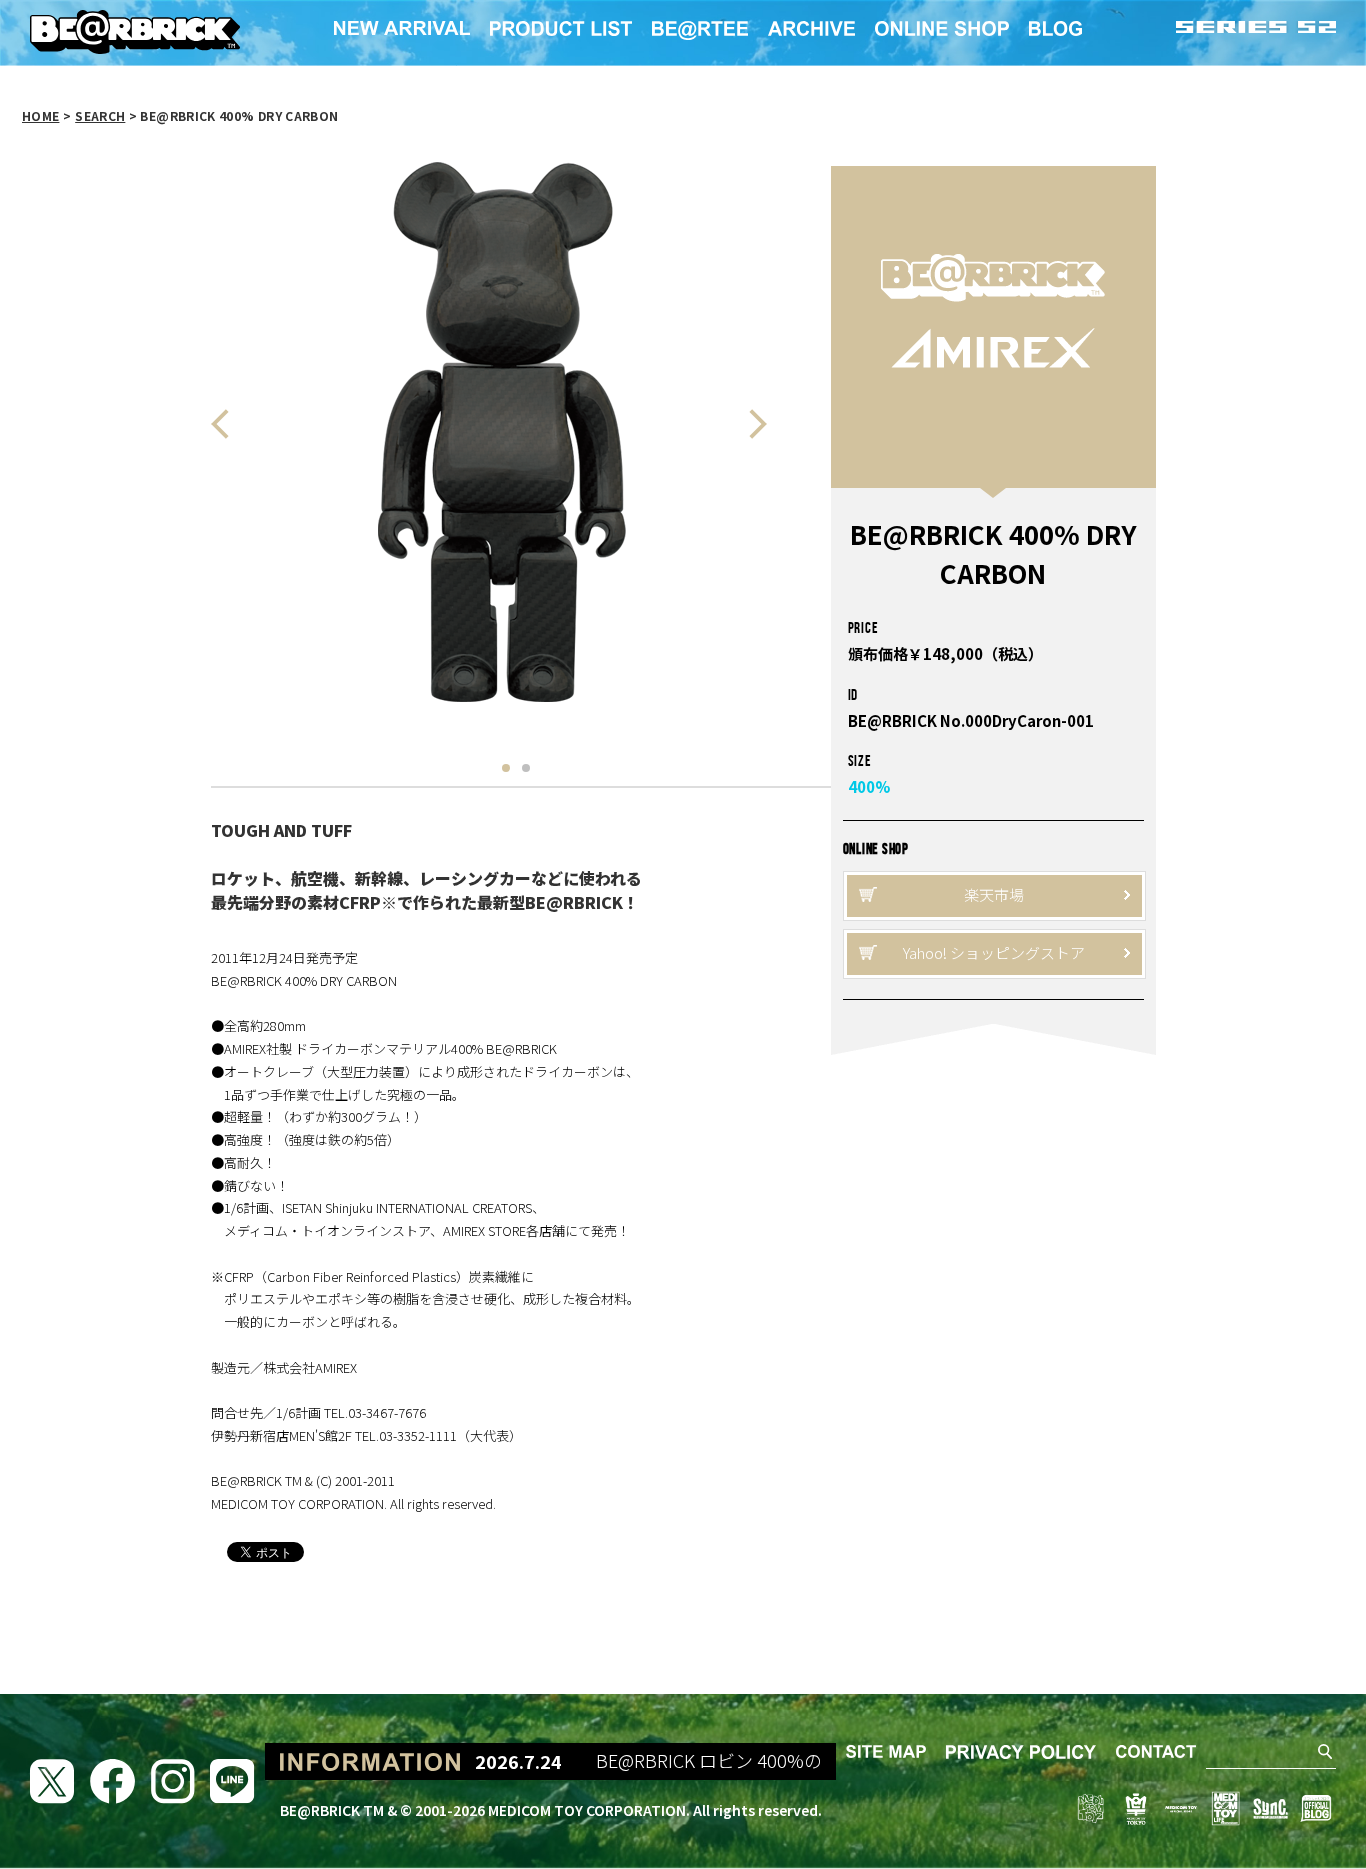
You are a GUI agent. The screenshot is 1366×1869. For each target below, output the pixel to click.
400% (869, 786)
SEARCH (100, 115)
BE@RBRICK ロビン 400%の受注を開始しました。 (775, 1761)
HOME (40, 115)
